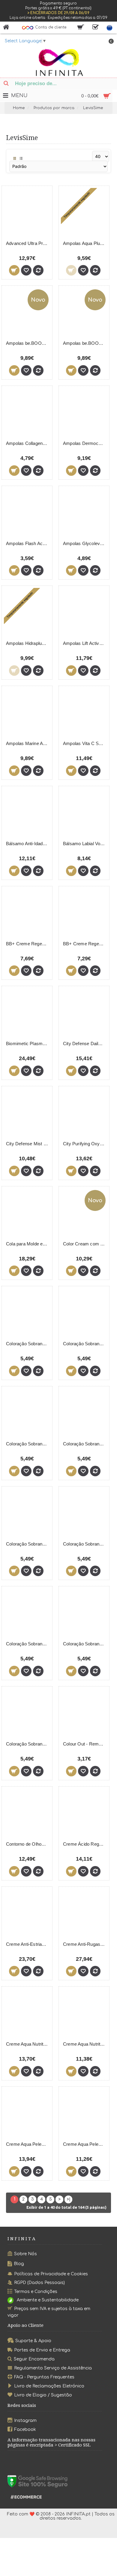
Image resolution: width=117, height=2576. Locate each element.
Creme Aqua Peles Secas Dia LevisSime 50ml (85, 2144)
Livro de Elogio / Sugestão (43, 2395)
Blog (19, 2264)
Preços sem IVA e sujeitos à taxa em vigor (49, 2312)
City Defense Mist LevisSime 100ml (28, 1144)
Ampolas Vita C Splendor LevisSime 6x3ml (85, 743)
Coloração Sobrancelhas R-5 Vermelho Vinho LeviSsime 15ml (28, 1744)
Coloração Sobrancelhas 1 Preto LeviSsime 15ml (28, 1344)
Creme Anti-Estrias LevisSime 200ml (28, 1944)
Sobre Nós (25, 2254)
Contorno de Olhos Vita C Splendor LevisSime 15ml (28, 1844)
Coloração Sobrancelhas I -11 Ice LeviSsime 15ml (85, 1644)
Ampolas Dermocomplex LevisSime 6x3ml (85, 443)
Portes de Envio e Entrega (42, 2350)
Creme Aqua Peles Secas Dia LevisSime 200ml (28, 2144)
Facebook (25, 2429)
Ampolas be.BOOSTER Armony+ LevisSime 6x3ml (28, 343)
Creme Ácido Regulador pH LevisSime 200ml (85, 1844)
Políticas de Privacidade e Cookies (51, 2274)
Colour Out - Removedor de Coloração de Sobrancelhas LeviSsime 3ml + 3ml (85, 1744)
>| (69, 2199)
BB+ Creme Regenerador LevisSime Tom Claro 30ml (28, 944)
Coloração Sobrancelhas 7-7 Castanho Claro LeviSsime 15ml (85, 1444)
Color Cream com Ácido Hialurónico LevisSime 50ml (85, 1244)
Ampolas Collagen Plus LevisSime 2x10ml (28, 443)
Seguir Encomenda (34, 2359)
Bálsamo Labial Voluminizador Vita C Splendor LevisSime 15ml (85, 844)
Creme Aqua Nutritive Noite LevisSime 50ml (85, 2044)
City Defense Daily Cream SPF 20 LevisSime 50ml (85, 1044)
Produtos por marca (54, 108)
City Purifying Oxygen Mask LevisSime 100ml (85, 1144)
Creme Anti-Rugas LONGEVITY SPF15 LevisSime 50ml (85, 1944)
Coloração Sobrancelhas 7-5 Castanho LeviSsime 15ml (28, 1444)
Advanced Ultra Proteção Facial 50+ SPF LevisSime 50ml (28, 243)
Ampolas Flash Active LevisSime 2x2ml (28, 543)
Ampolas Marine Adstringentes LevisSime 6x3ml (28, 743)
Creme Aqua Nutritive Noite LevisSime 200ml (28, 2044)
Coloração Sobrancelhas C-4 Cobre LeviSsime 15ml (28, 1644)
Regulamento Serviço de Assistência (53, 2368)
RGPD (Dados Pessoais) (39, 2283)
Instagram (25, 2421)
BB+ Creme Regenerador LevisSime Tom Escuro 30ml (85, 944)
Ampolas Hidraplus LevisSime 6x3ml (28, 643)
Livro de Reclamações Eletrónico (49, 2386)
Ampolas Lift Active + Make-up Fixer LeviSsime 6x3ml (85, 643)
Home (19, 108)
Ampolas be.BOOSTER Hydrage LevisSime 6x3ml (85, 343)
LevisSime (93, 108)
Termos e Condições (36, 2292)
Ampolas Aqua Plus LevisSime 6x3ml (85, 243)
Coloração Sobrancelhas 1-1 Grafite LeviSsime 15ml (85, 1344)
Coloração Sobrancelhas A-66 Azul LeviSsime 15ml (85, 1544)
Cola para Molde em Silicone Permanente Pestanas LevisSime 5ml (28, 1244)
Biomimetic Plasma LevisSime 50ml (28, 1044)
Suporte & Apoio (33, 2341)
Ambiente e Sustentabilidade (48, 2300)
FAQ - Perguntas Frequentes (44, 2377)
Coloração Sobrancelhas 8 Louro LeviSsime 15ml (28, 1544)
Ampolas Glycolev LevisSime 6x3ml (85, 543)
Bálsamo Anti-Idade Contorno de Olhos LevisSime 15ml (28, 844)
